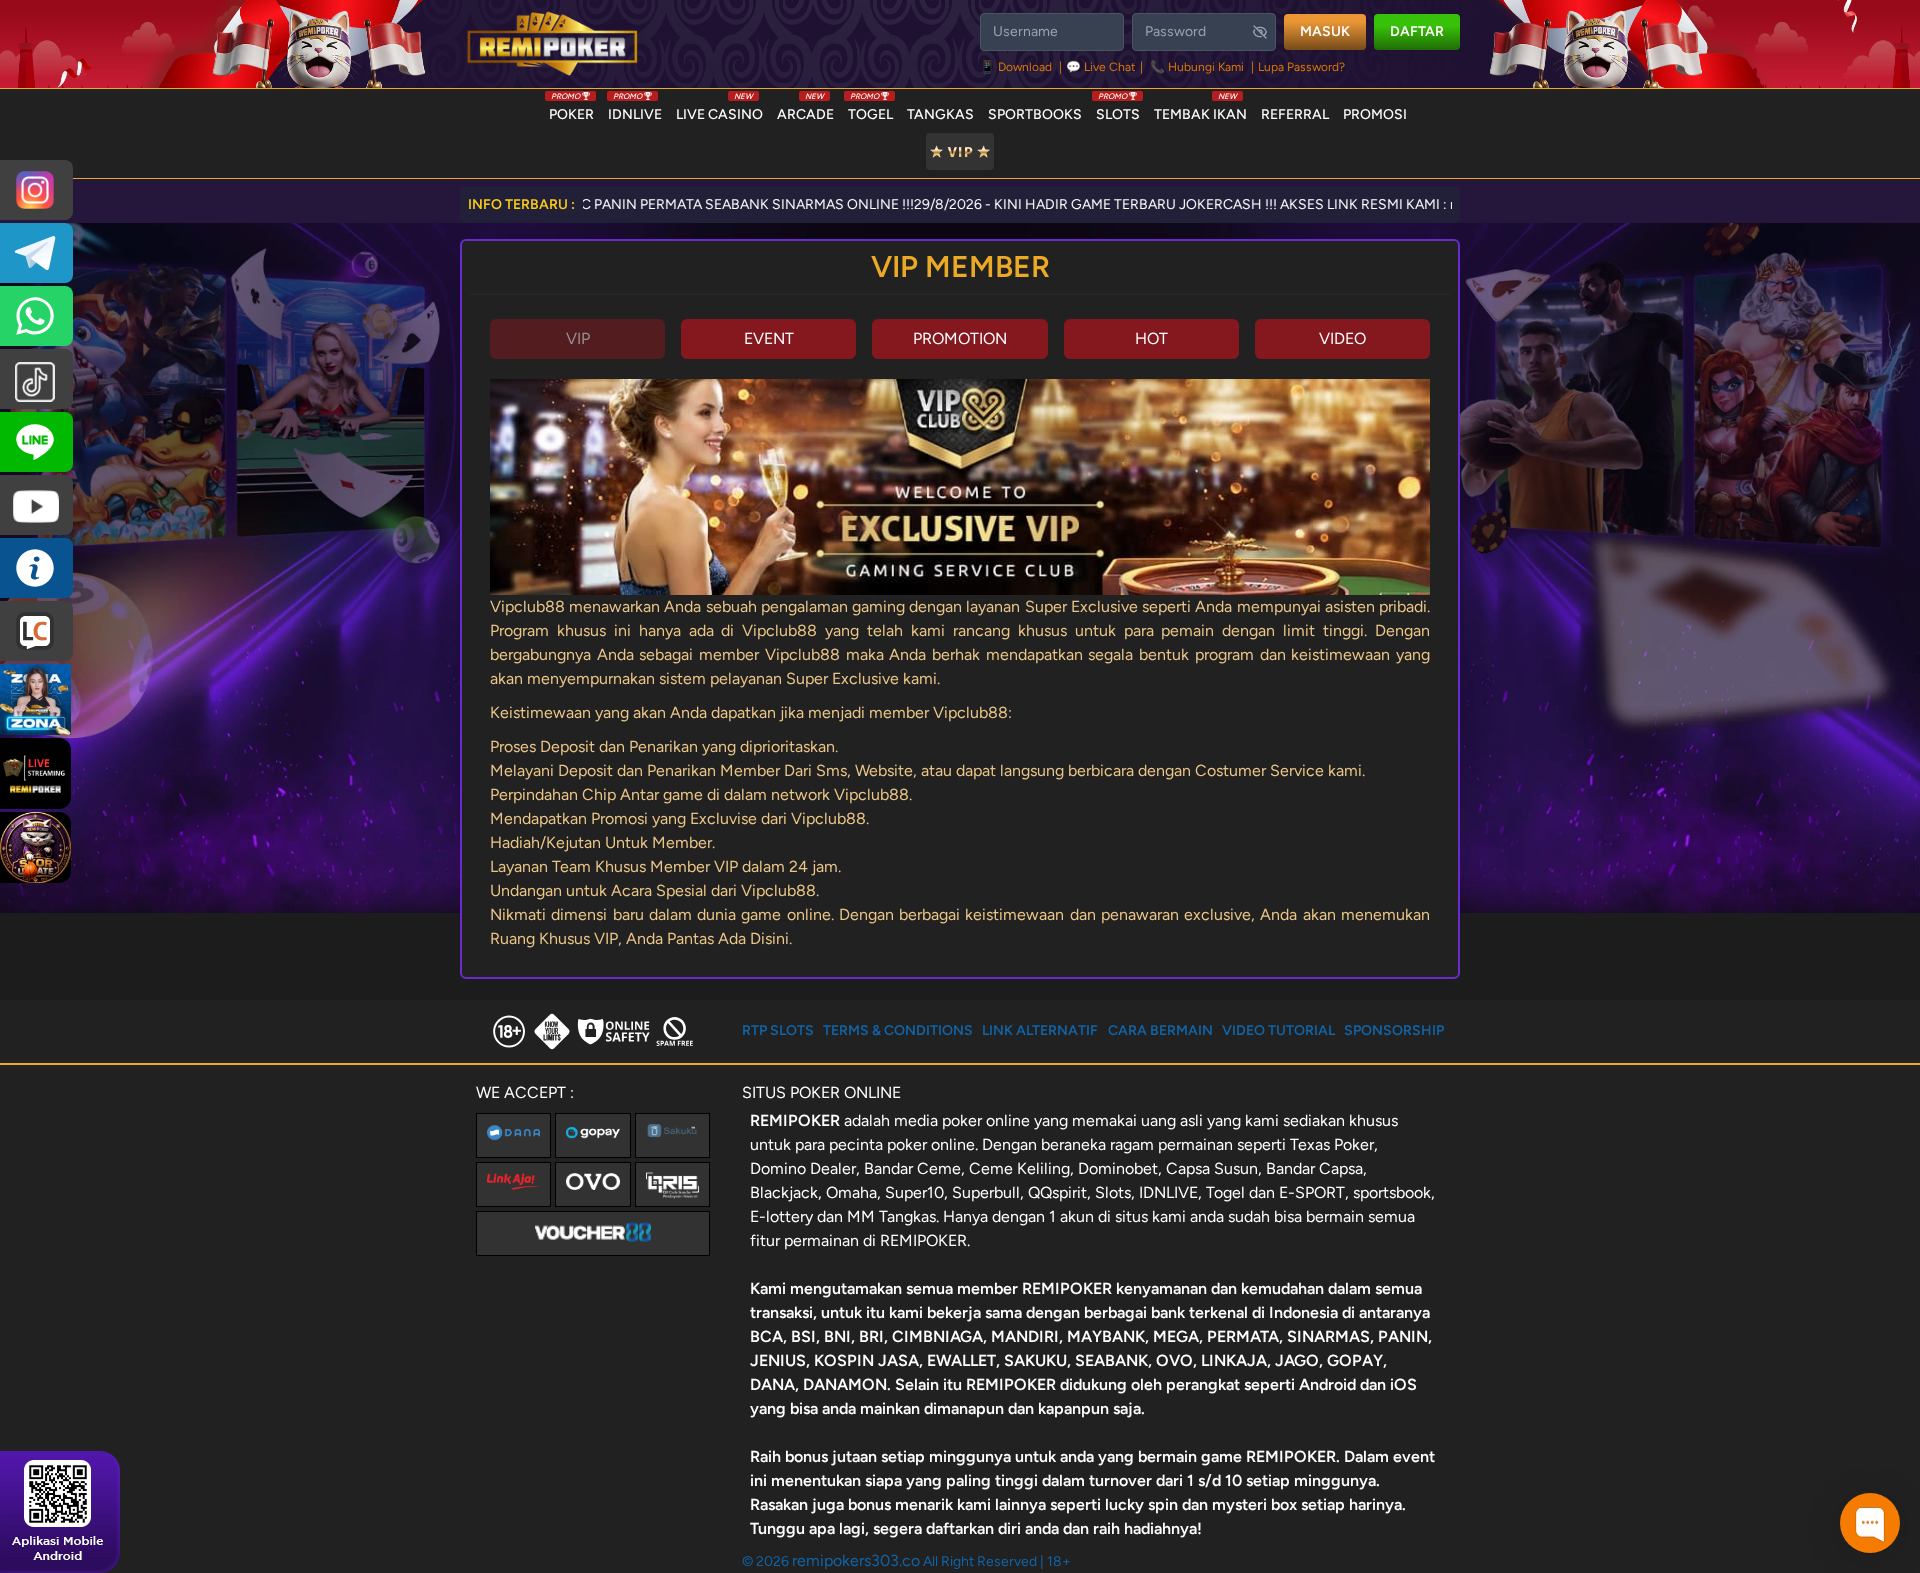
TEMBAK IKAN (1200, 110)
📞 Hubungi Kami (1197, 67)
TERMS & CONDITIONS (898, 1030)
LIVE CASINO (719, 110)
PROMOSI (1375, 114)
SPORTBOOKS (1035, 114)
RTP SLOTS (778, 1030)
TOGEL (870, 110)
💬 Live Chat (1101, 67)
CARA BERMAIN (1160, 1030)
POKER (571, 110)
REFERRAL (1295, 114)
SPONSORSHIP (1394, 1030)
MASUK (1325, 31)
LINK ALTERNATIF (1040, 1030)
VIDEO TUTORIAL (1278, 1030)
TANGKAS (940, 114)
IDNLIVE (635, 110)
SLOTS (1118, 110)
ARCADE (805, 110)
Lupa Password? (1301, 67)
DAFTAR (1417, 31)
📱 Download (1017, 67)
